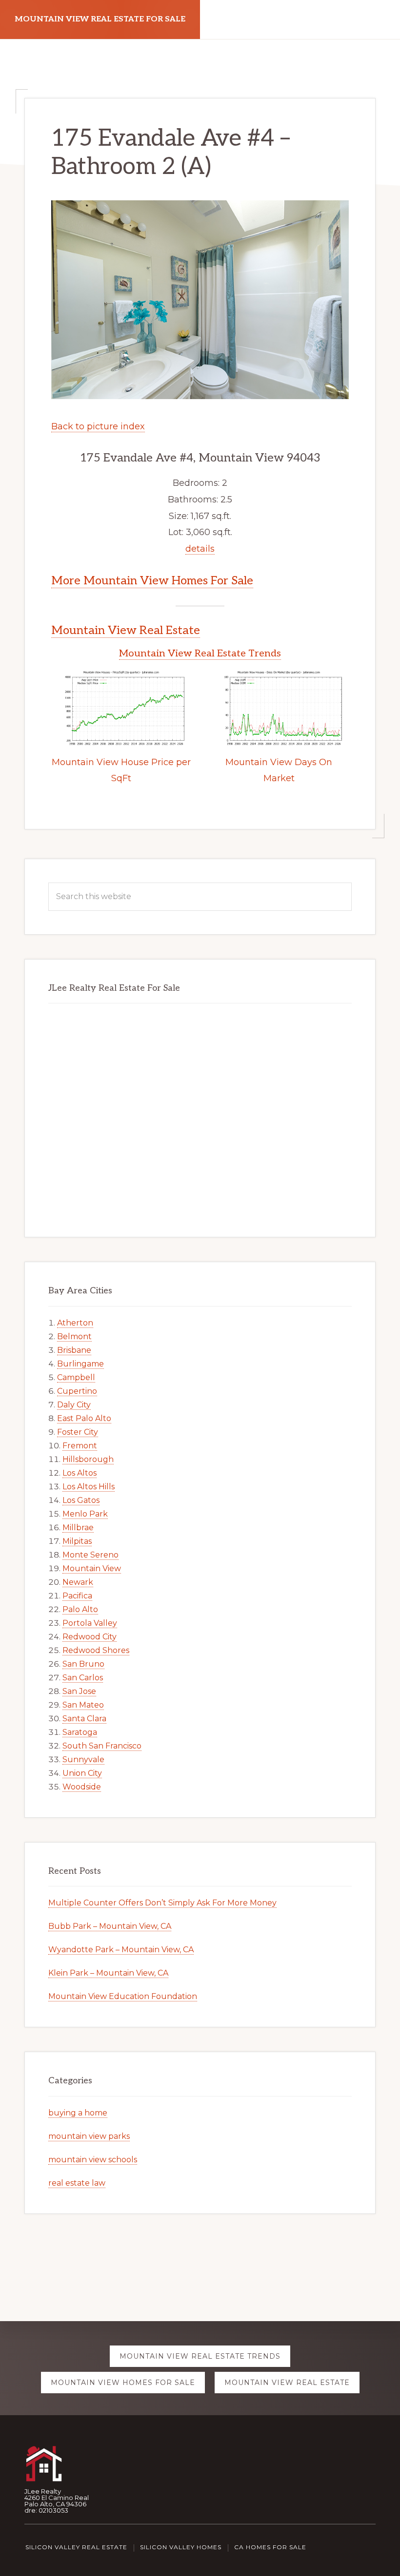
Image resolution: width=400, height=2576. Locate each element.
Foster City (78, 1432)
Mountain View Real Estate (126, 630)
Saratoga (80, 1732)
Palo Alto (80, 1609)
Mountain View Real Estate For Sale (100, 19)
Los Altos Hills (89, 1487)
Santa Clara (84, 1719)
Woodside (82, 1787)
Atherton (75, 1323)
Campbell (76, 1377)
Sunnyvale (83, 1759)
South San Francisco (102, 1746)
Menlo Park (85, 1514)
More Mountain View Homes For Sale (152, 581)
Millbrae (78, 1528)
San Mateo (83, 1705)
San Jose (79, 1691)
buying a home (78, 2113)
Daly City (74, 1405)
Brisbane (74, 1350)
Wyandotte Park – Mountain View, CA (121, 1950)
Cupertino (77, 1391)
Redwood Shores (96, 1650)
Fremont (80, 1446)
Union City (82, 1773)
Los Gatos (81, 1500)
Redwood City (90, 1637)
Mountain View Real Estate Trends (200, 654)
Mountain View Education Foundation (123, 1996)
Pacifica (77, 1596)
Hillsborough (88, 1459)
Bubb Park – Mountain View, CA (110, 1926)
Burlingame (80, 1364)
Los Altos (80, 1473)
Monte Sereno (90, 1555)
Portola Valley (90, 1623)
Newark (78, 1582)
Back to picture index (98, 426)
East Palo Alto (84, 1418)
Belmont (74, 1336)
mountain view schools (93, 2160)
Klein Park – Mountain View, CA (108, 1973)
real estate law (77, 2183)
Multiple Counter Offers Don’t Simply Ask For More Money (162, 1903)
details (200, 549)
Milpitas (77, 1541)
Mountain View (92, 1568)
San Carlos (83, 1678)
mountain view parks (89, 2136)
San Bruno (83, 1664)
